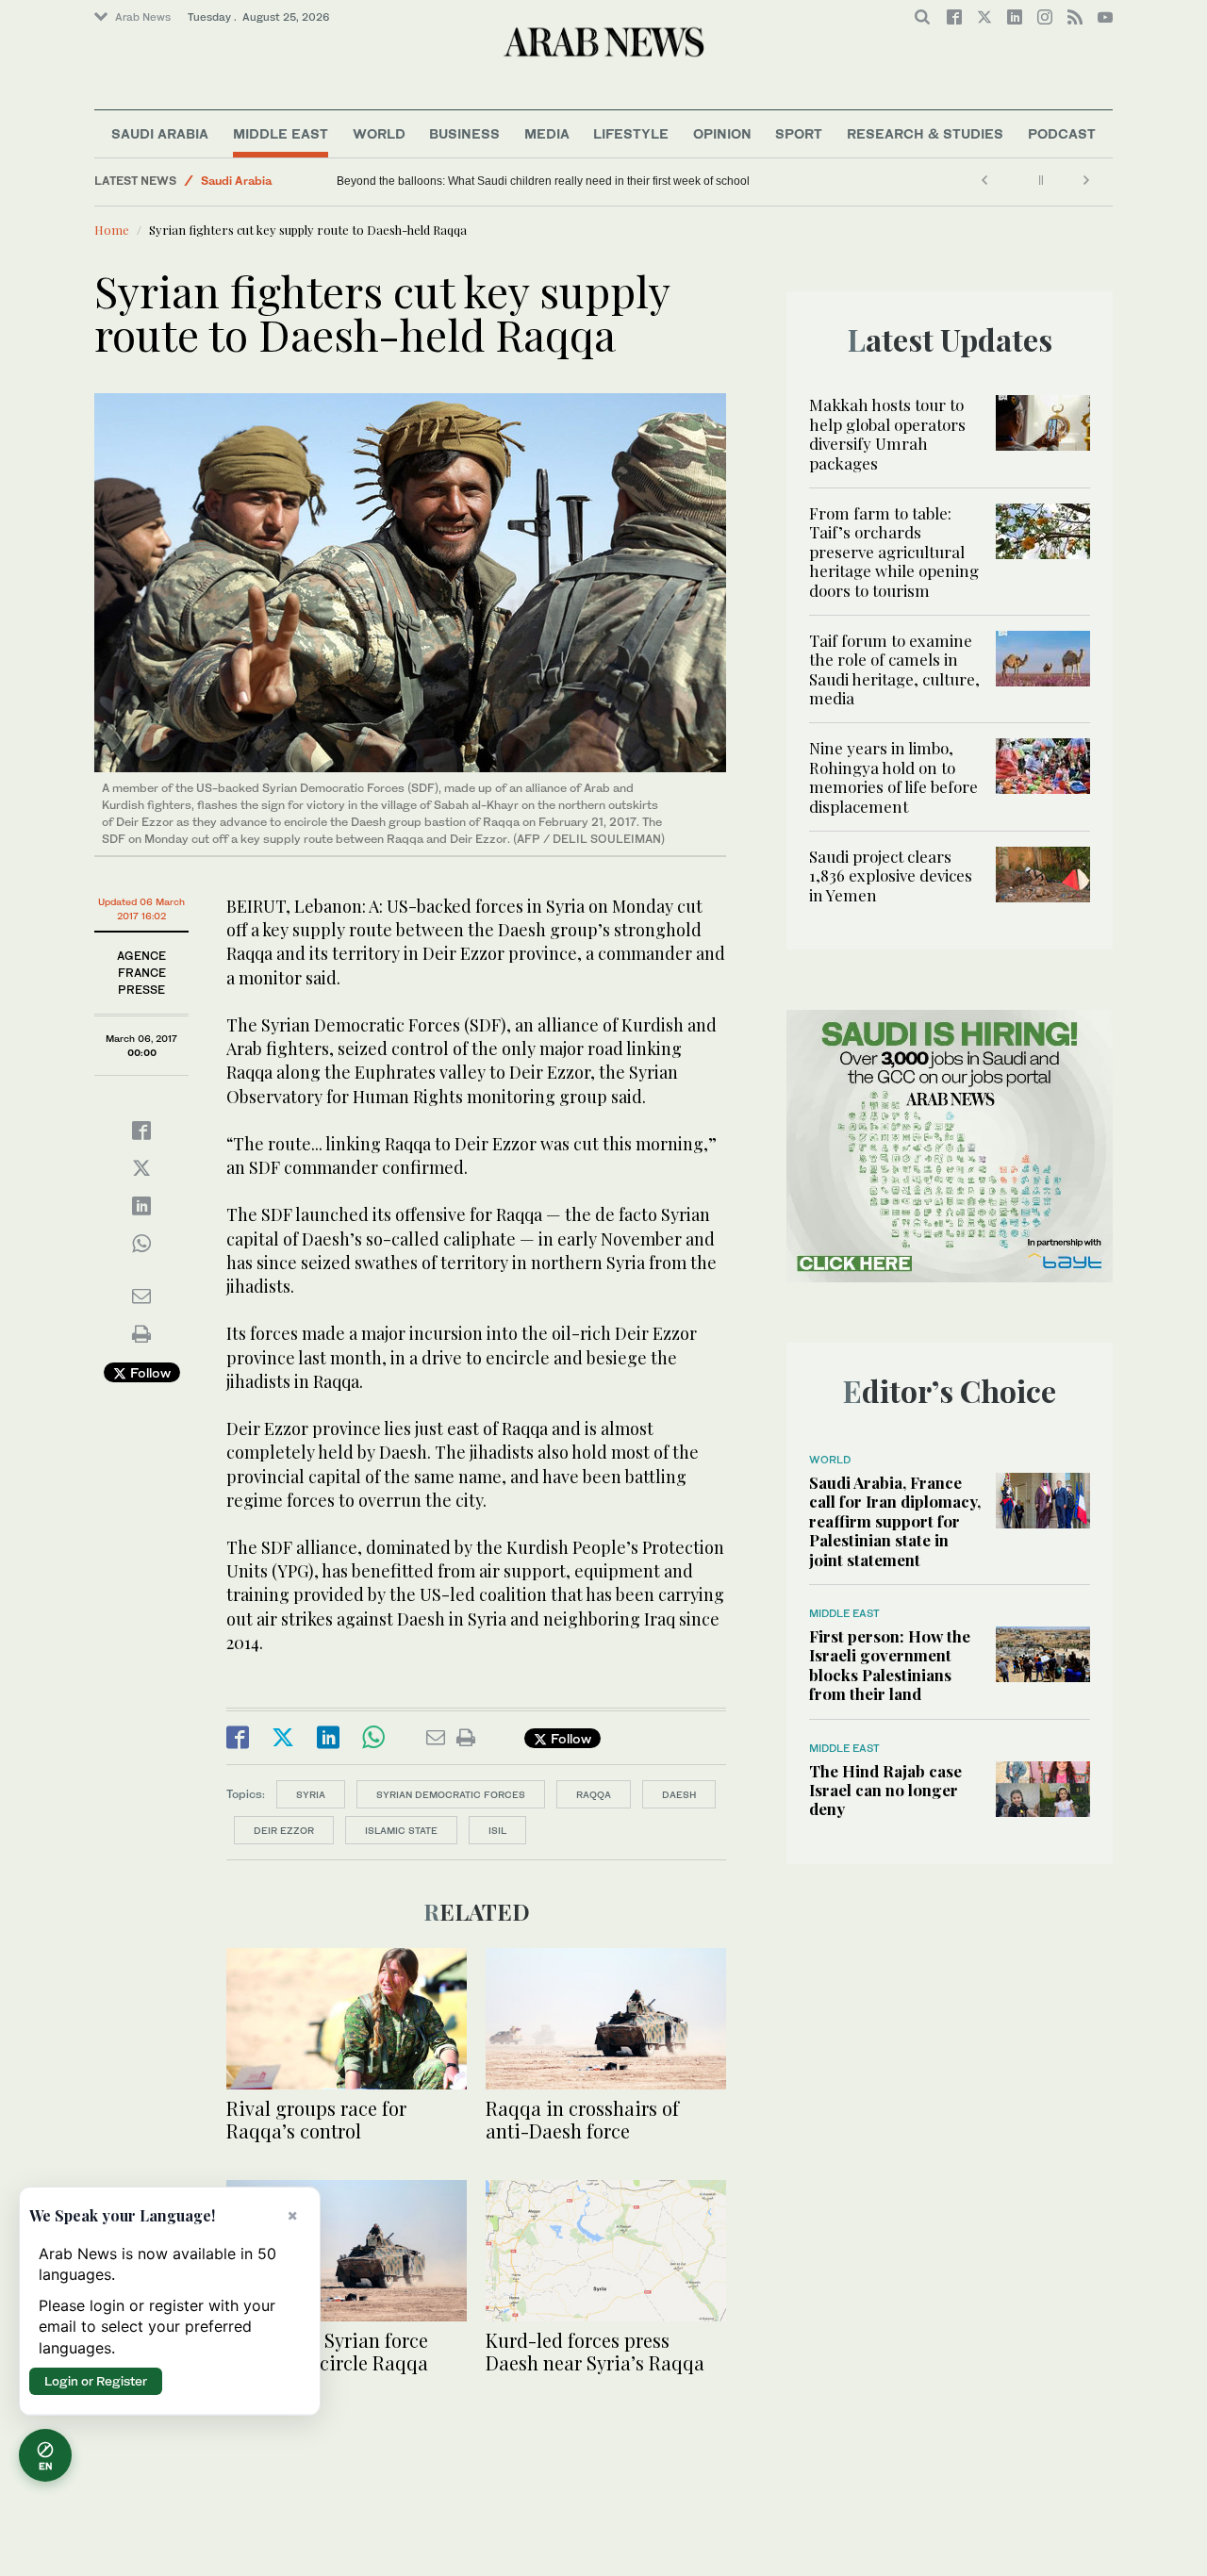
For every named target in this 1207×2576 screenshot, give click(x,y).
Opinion (722, 133)
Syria (311, 1794)
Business (464, 133)
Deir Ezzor (284, 1830)
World (379, 133)
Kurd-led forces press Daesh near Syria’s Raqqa (595, 2351)
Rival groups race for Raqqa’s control (316, 2119)
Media (547, 133)
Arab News (143, 17)
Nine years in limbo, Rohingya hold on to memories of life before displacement (893, 776)
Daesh (679, 1794)
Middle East (281, 133)
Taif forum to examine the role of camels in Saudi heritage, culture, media (894, 669)
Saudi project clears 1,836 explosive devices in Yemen (891, 875)
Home (112, 230)
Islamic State (401, 1830)
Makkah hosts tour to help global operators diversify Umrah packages (887, 433)
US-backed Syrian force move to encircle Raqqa (327, 2351)
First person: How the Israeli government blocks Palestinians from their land (890, 1665)
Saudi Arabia (160, 133)
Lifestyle (631, 133)
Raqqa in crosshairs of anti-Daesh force (582, 2119)
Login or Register (96, 2381)
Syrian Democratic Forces (451, 1794)
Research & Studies (925, 133)
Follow (149, 1372)
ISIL (497, 1830)
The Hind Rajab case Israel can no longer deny (885, 1790)
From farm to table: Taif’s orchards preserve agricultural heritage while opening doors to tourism (894, 552)
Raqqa (594, 1794)
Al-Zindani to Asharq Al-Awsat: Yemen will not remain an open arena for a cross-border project (561, 181)
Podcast (1062, 133)
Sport (799, 133)
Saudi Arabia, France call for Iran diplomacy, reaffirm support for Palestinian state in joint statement (895, 1521)
